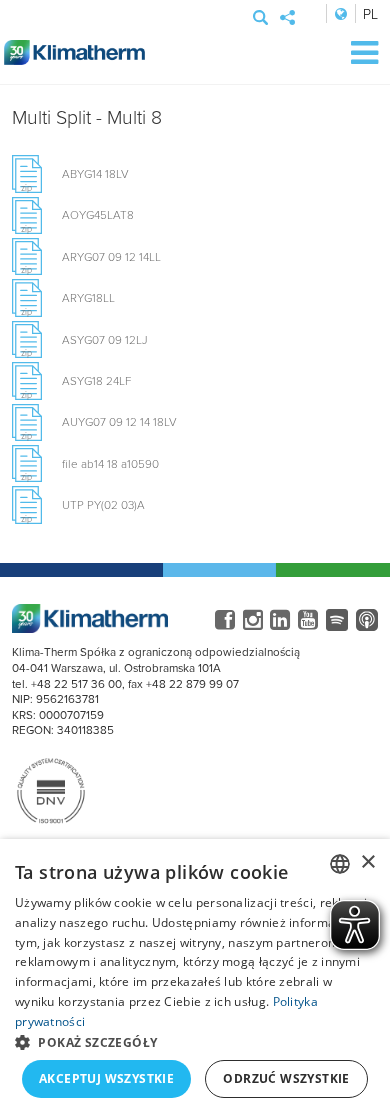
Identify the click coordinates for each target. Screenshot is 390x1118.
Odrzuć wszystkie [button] (286, 1078)
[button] (195, 1042)
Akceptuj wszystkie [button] (106, 1078)
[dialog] (195, 978)
